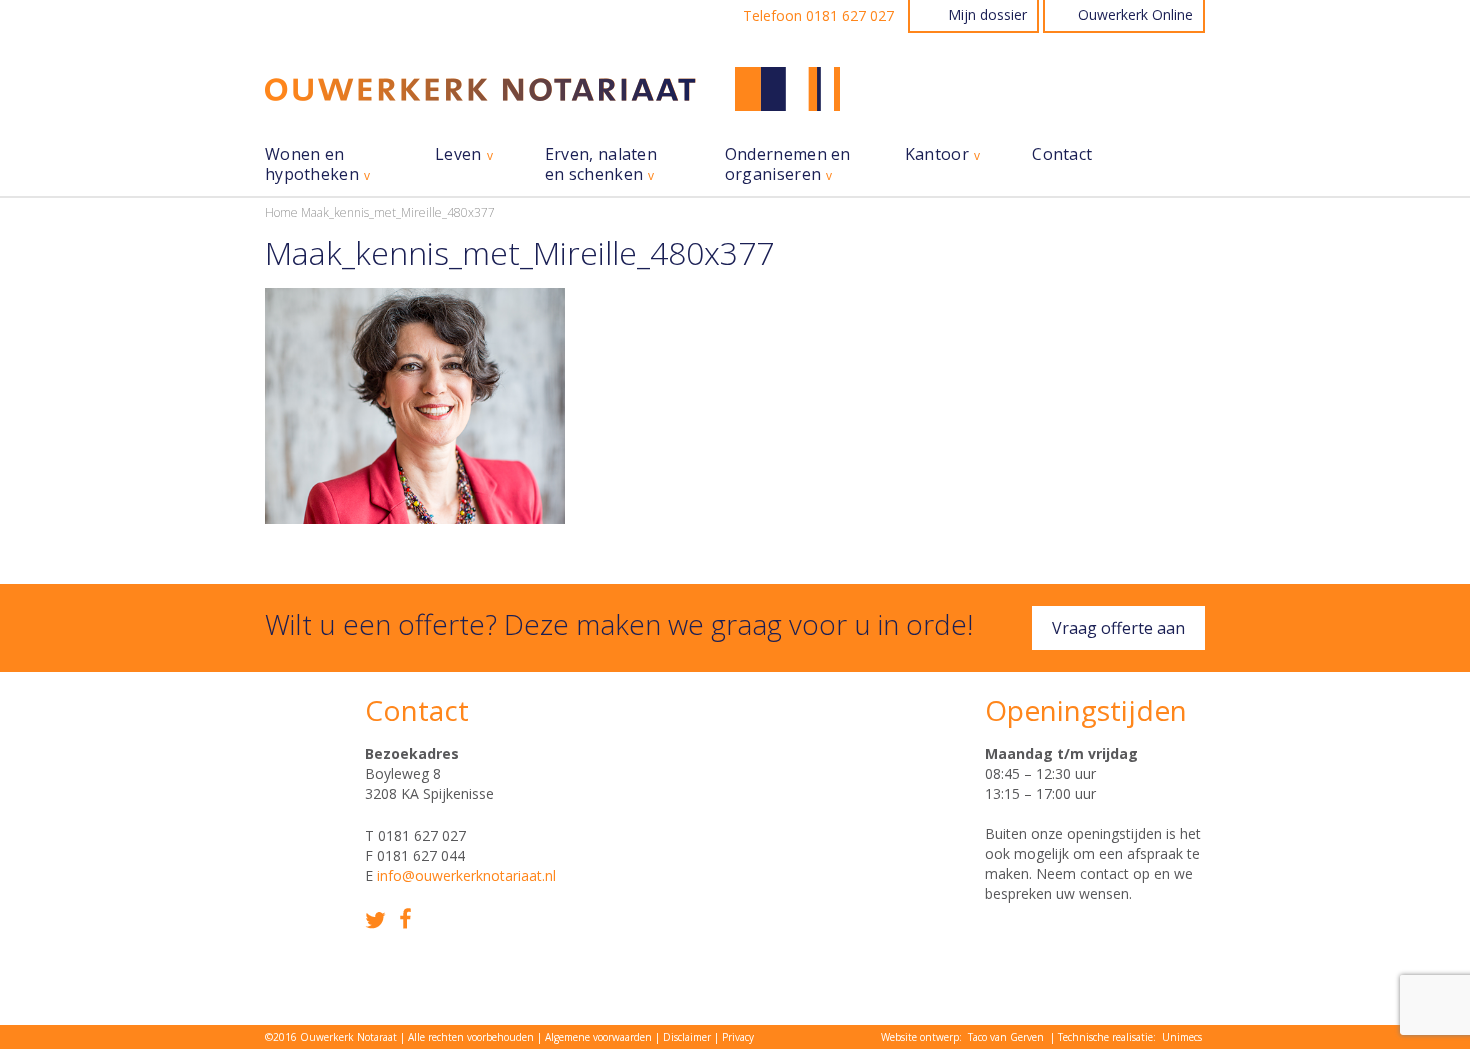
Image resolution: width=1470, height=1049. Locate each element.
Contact (1062, 154)
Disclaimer (687, 1037)
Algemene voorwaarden (598, 1037)
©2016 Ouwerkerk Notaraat (331, 1037)
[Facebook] (405, 918)
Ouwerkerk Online (1135, 14)
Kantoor (937, 154)
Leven (458, 154)
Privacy (738, 1037)
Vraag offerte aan (1118, 628)
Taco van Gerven (1006, 1037)
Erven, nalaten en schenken (601, 164)
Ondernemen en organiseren (788, 164)
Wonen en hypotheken (312, 164)
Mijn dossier (987, 14)
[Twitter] (375, 920)
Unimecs (1182, 1037)
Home (281, 212)
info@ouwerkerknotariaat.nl (466, 875)
